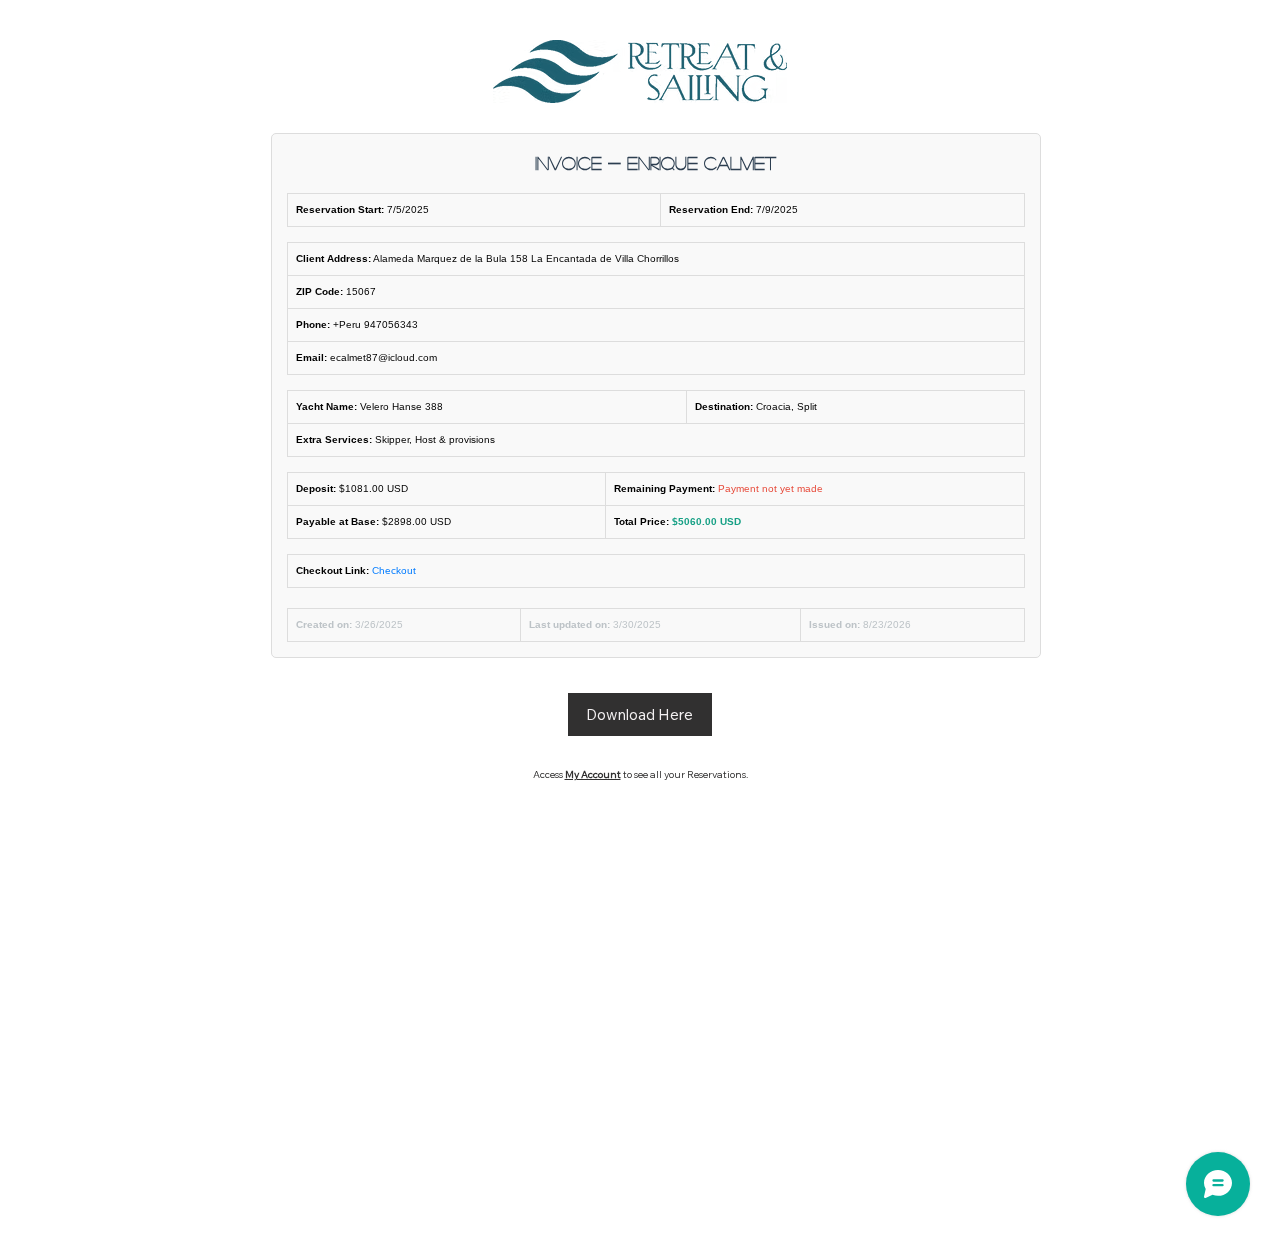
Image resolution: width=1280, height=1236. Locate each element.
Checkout (394, 570)
